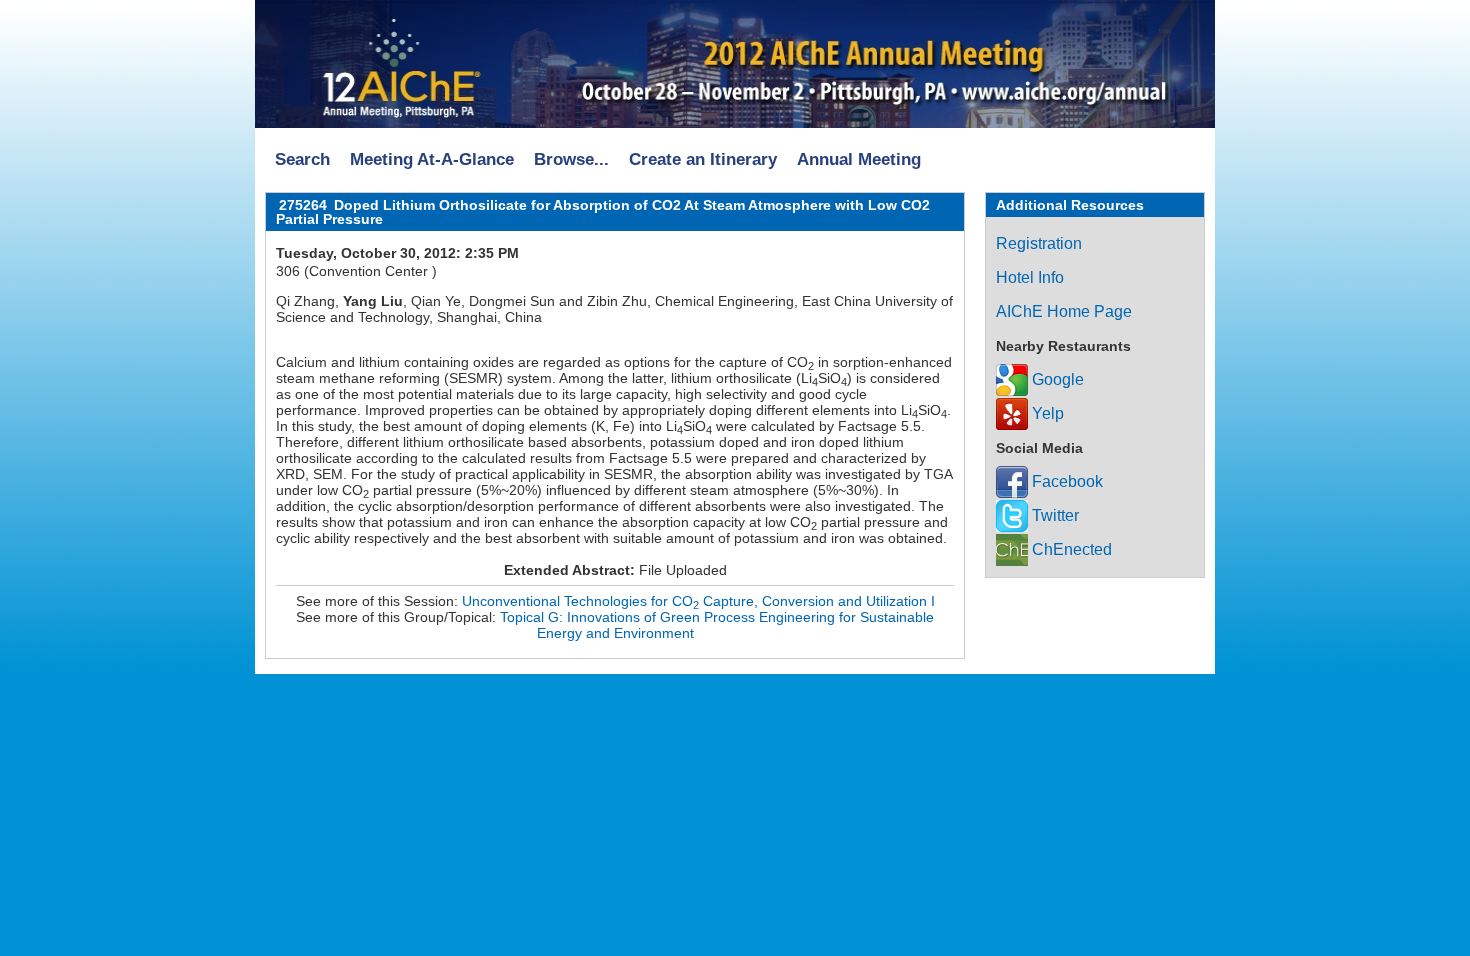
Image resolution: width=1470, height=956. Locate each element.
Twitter (1053, 515)
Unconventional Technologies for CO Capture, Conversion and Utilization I (698, 601)
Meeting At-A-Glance (432, 159)
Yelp (1046, 413)
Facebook (1065, 481)
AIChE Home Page (1064, 311)
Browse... (571, 159)
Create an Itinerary (703, 159)
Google (1056, 379)
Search (302, 159)
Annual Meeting (859, 159)
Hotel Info (1030, 277)
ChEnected (1070, 549)
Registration (1039, 243)
